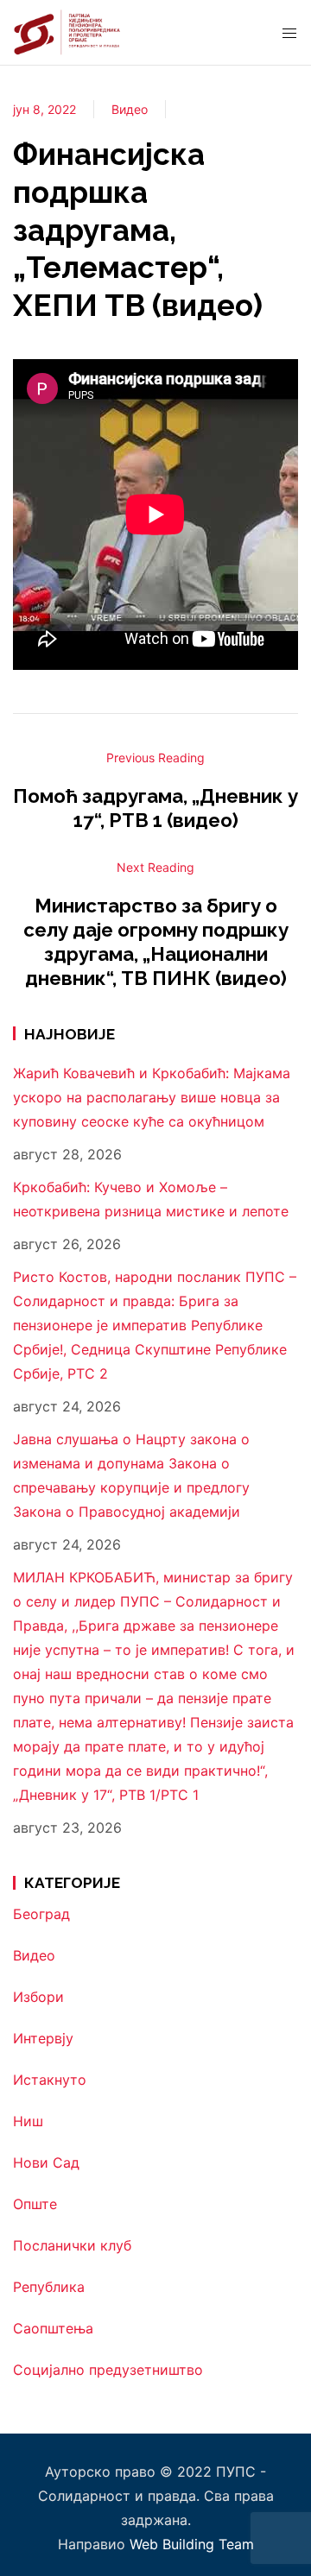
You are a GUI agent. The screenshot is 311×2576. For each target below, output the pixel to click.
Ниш (28, 2121)
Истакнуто (50, 2080)
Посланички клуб (72, 2245)
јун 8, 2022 (44, 109)
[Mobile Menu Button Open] (289, 34)
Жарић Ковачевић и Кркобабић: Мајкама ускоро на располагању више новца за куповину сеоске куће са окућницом (152, 1097)
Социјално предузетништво (108, 2370)
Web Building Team (192, 2544)
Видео (130, 109)
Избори (38, 1997)
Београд (41, 1914)
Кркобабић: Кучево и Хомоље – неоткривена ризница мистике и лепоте (151, 1199)
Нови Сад (46, 2162)
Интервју (43, 2038)
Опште (35, 2204)
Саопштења (53, 2328)
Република (49, 2287)
